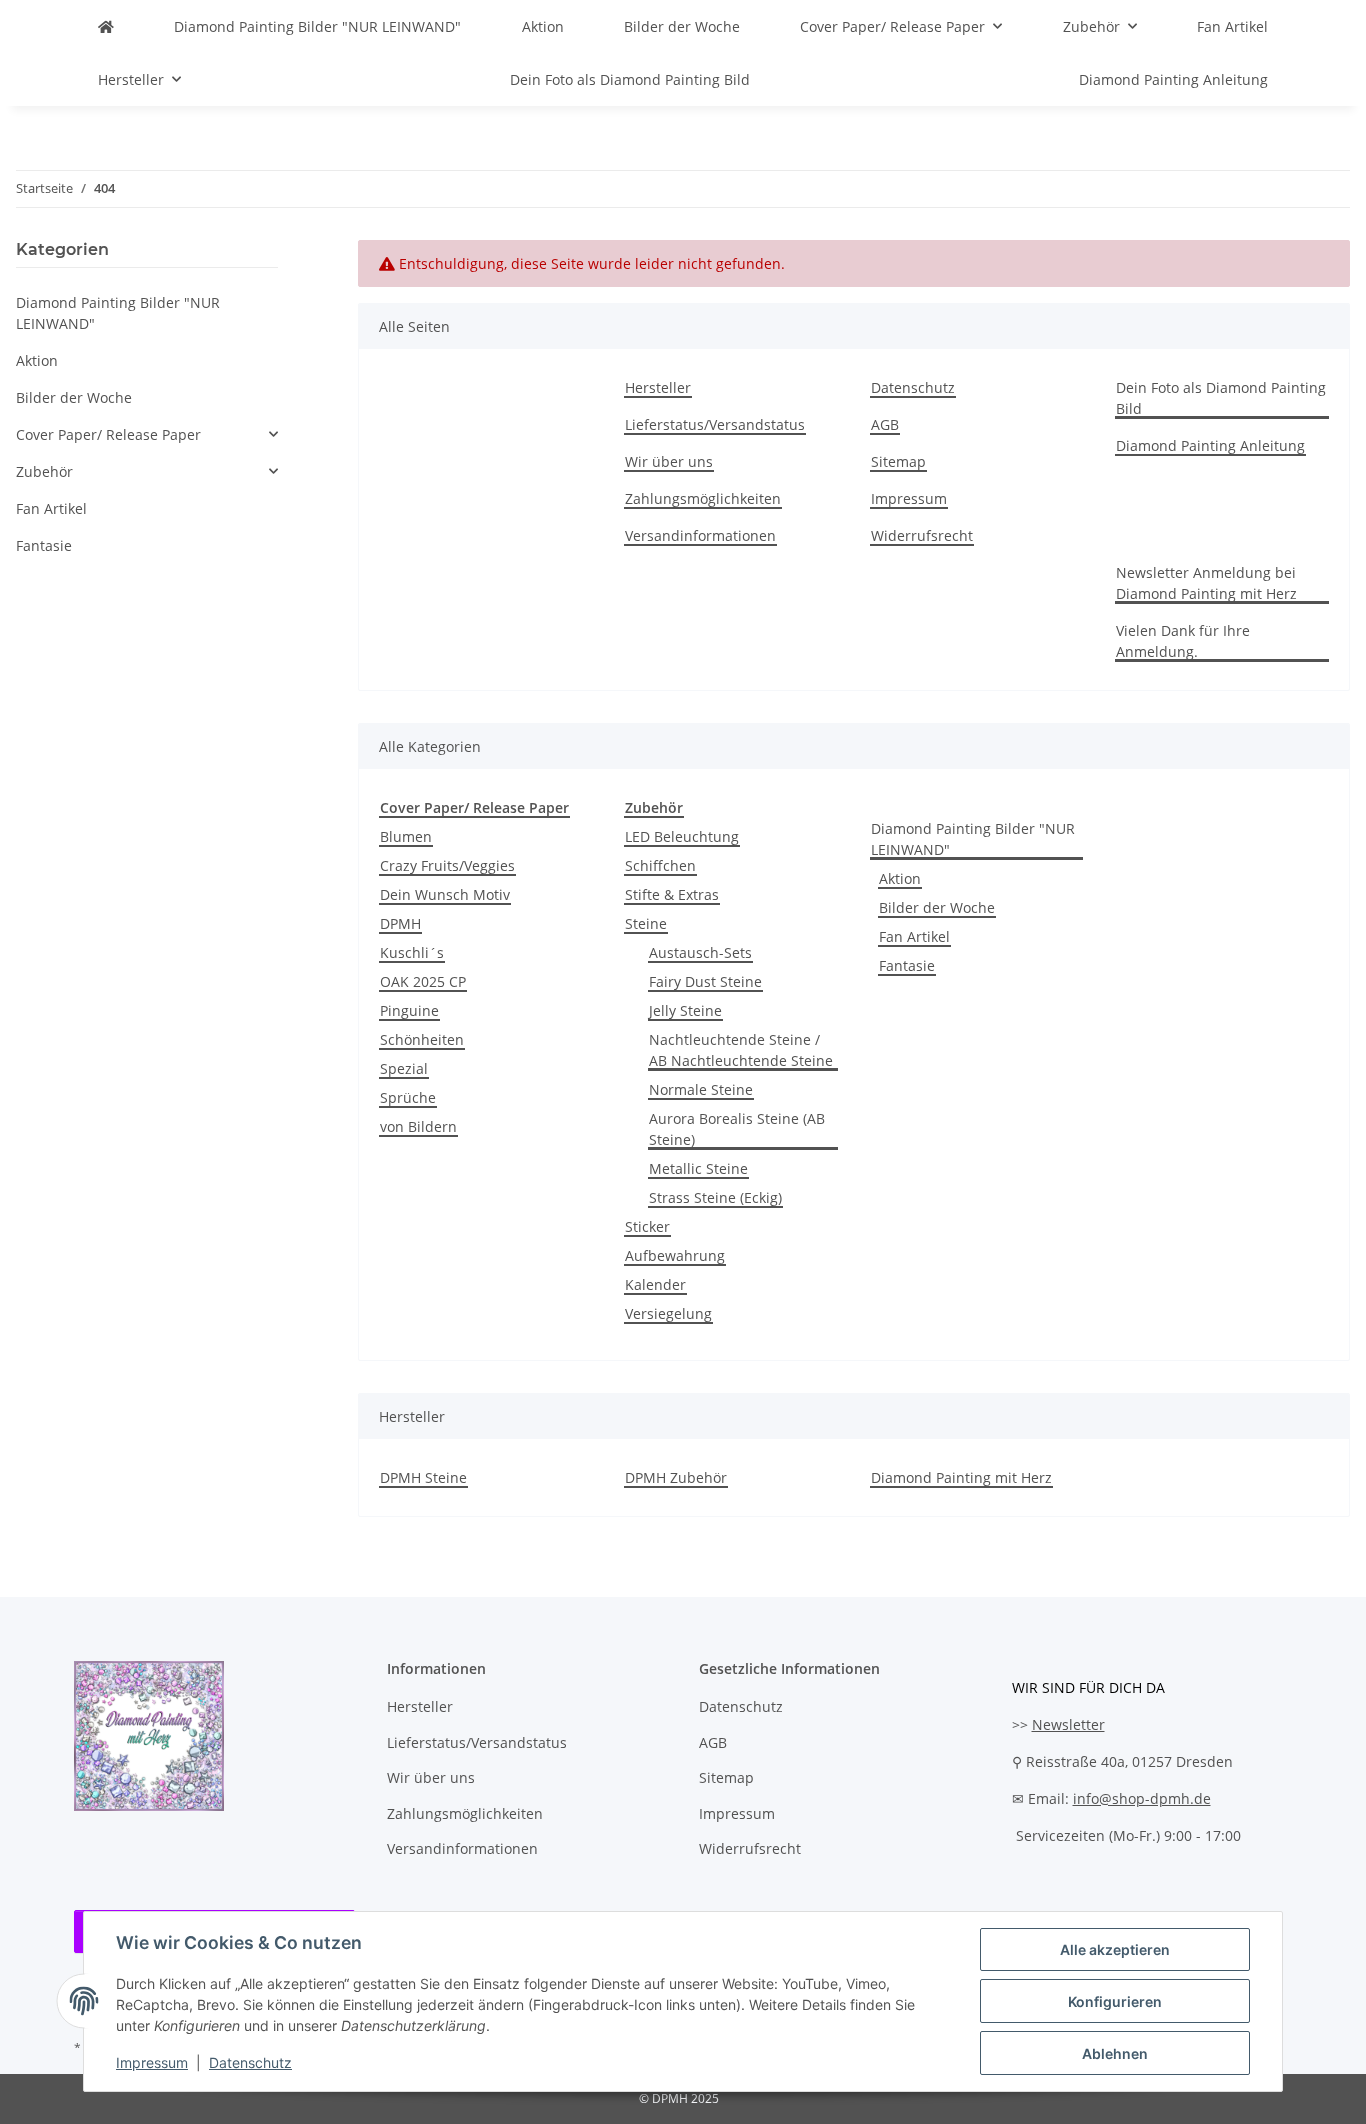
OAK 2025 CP (423, 981)
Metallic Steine (698, 1168)
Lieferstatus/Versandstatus (715, 424)
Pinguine (409, 1010)
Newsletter (1068, 1724)
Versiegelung (668, 1313)
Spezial (404, 1068)
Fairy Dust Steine (705, 981)
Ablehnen (1115, 2053)
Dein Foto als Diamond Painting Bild (630, 79)
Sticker (647, 1226)
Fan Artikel (914, 936)
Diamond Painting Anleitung (1173, 79)
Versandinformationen (700, 535)
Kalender (655, 1284)
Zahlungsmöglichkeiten (703, 498)
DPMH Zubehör (676, 1477)
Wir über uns (669, 461)
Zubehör (44, 471)
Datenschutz (250, 2062)
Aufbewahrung (675, 1255)
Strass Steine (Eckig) (715, 1197)
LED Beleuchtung (682, 836)
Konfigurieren (1115, 2001)
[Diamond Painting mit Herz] (106, 26)
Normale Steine (701, 1089)
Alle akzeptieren (1115, 1949)
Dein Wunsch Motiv (445, 894)
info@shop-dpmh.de (1142, 1798)
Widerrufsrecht (922, 535)
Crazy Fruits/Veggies (447, 865)
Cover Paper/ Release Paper (108, 434)
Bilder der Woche (937, 907)
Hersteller (658, 387)
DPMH (400, 923)
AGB (885, 424)
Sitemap (898, 461)
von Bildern (418, 1126)
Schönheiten (422, 1039)
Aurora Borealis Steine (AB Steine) (737, 1129)
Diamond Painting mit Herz (961, 1477)
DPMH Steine (423, 1477)
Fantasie (907, 965)
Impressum (152, 2062)
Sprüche (408, 1097)
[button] (147, 434)
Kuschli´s (412, 952)
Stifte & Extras (672, 894)
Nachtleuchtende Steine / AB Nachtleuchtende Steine (741, 1050)
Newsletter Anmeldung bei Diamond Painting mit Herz (1206, 583)
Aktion (900, 878)
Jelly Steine (685, 1010)
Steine (646, 923)
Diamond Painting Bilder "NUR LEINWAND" (973, 839)
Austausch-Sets (700, 952)
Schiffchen (660, 865)
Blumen (406, 836)
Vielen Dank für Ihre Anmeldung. (1183, 641)
